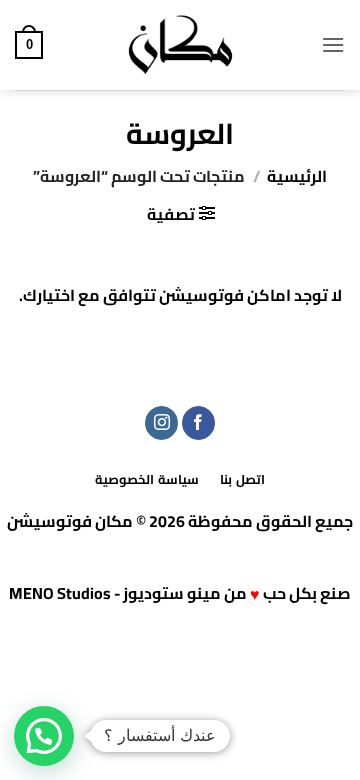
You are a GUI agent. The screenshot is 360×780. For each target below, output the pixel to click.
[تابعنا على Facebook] (198, 423)
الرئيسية (297, 176)
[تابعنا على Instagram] (161, 423)
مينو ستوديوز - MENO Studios (115, 593)
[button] (333, 44)
